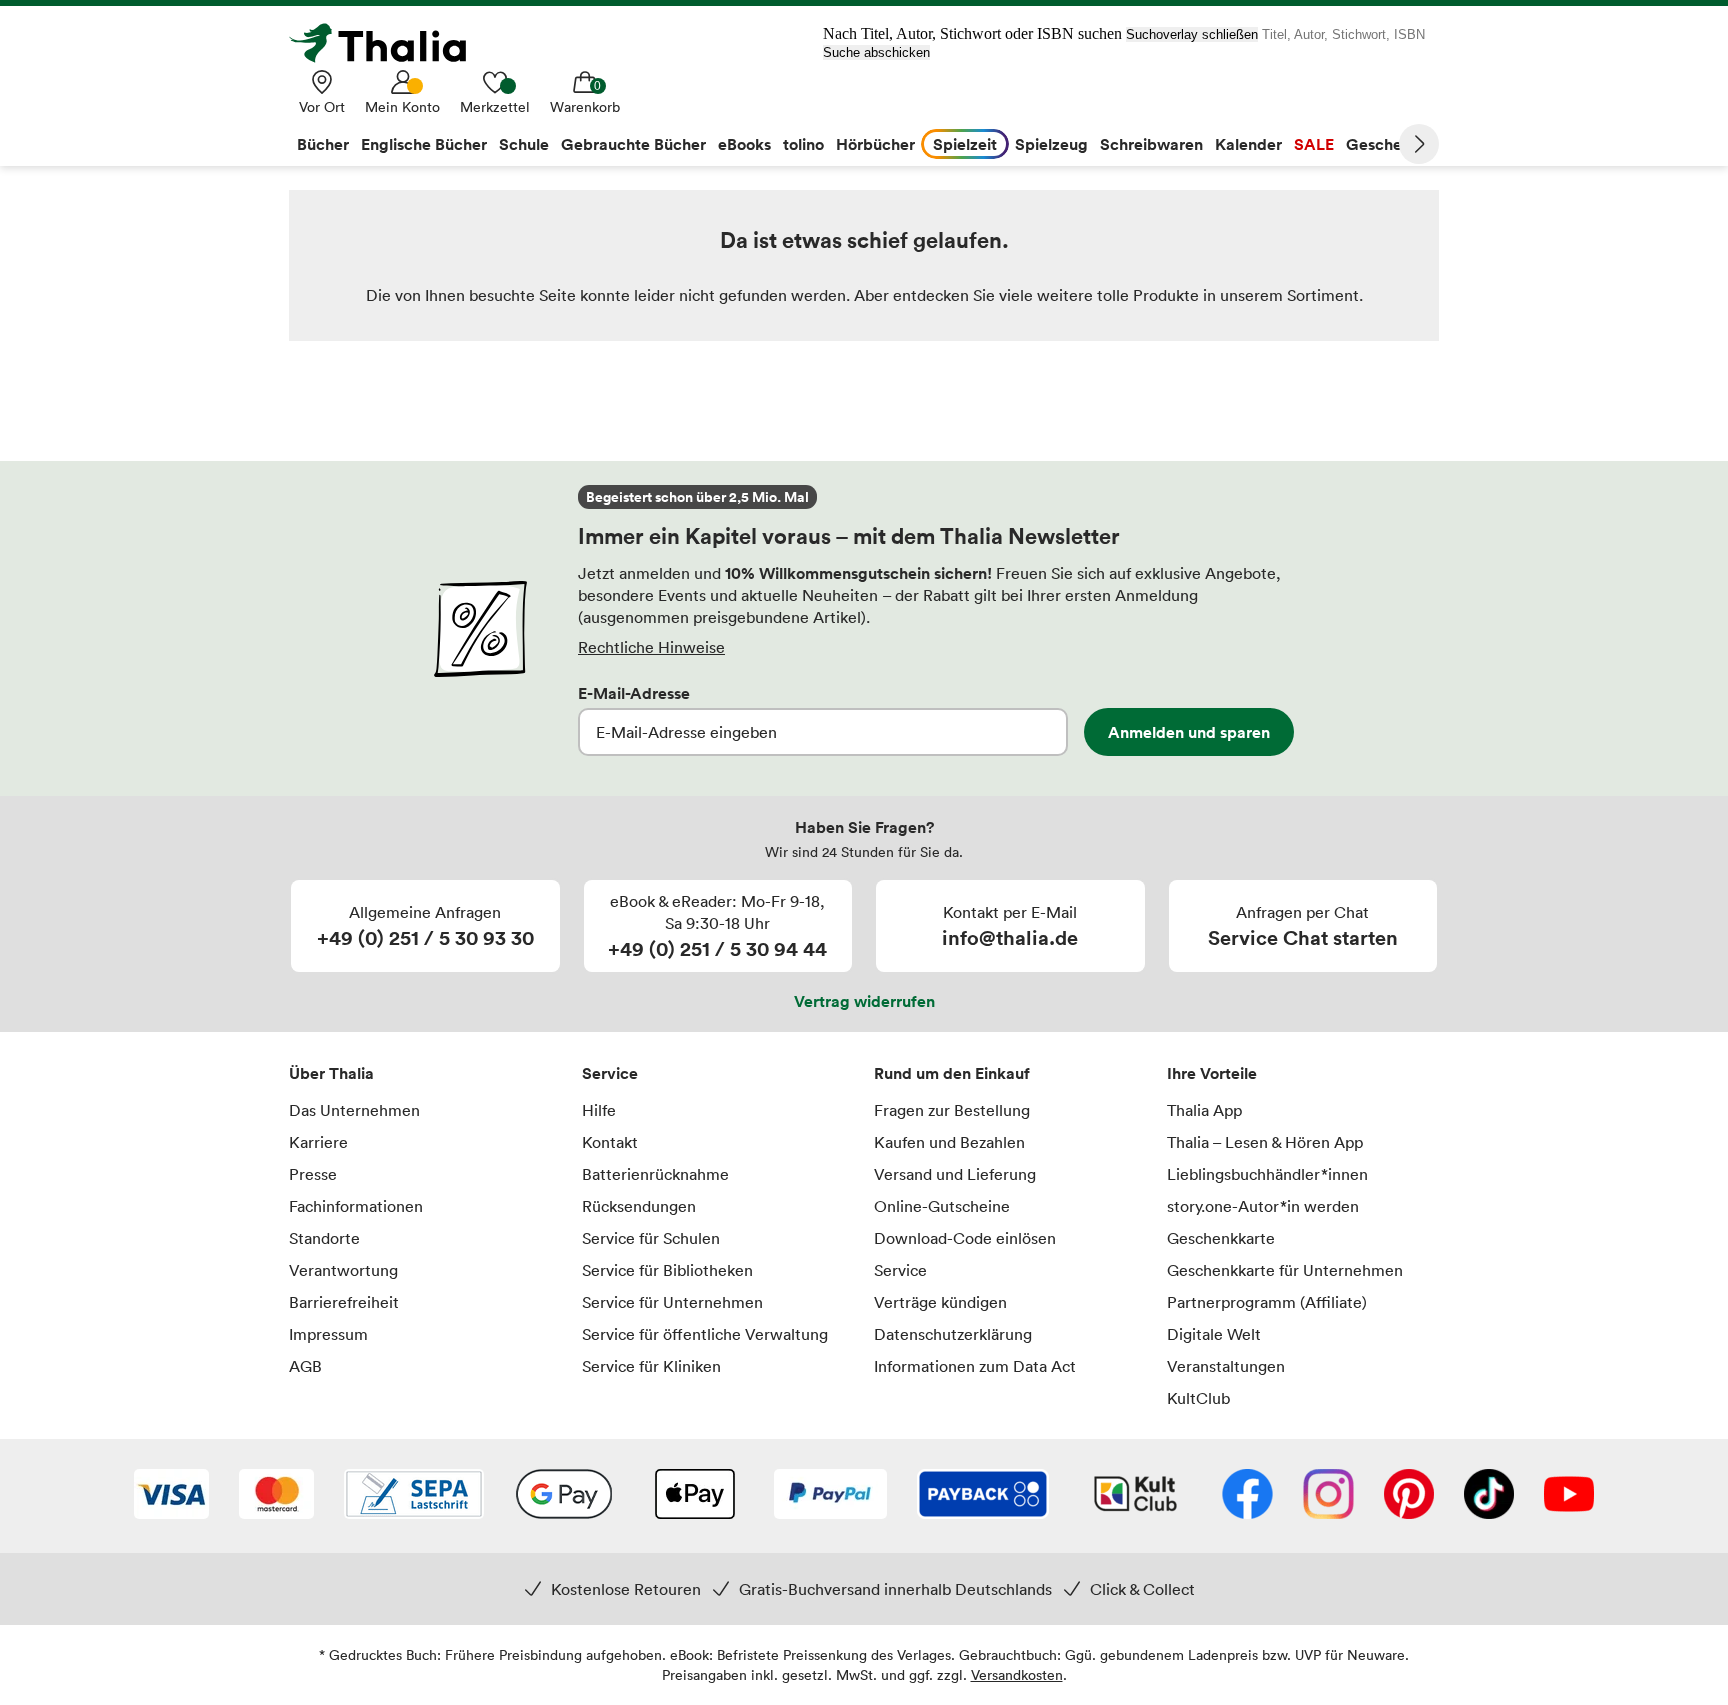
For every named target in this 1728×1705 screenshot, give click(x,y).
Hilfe (599, 1110)
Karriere (318, 1142)
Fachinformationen (356, 1206)
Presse (313, 1174)
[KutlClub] (1135, 1496)
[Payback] (983, 1496)
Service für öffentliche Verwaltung (705, 1334)
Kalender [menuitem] (1248, 144)
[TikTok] (1489, 1496)
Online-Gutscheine (942, 1206)
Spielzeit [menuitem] (965, 144)
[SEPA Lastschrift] (414, 1496)
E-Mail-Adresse (634, 693)
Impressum (328, 1334)
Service (610, 1073)
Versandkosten (1017, 1674)
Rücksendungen (639, 1206)
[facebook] (1247, 1496)
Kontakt (610, 1142)
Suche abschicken (876, 52)
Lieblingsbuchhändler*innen (1267, 1174)
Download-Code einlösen (965, 1238)
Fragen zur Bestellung (952, 1110)
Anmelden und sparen (1189, 732)
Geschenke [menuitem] (1387, 144)
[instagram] (1328, 1496)
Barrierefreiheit (344, 1302)
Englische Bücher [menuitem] (424, 144)
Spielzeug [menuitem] (1051, 144)
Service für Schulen (651, 1238)
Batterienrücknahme (655, 1174)
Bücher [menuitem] (323, 144)
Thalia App (1204, 1110)
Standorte (324, 1238)
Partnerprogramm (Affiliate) (1267, 1302)
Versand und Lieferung (955, 1174)
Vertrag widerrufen (864, 1001)
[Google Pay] (564, 1496)
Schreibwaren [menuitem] (1151, 144)
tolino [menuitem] (803, 144)
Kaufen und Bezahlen (949, 1142)
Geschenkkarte (1221, 1238)
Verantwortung (343, 1270)
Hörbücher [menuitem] (875, 144)
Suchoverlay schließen (1192, 34)
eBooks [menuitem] (744, 144)
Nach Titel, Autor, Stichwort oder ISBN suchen (972, 33)
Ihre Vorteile (1212, 1073)
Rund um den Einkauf (952, 1073)
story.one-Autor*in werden (1263, 1206)
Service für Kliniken (651, 1366)
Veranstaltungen (1226, 1366)
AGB (305, 1366)
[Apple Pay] (694, 1496)
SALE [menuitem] (1314, 144)
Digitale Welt (1214, 1334)
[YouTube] (1569, 1496)
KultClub (1198, 1398)
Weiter (1419, 144)
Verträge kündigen (940, 1302)
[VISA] (171, 1496)
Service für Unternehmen (672, 1302)
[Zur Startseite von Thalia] (389, 43)
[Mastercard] (276, 1496)
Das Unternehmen (354, 1110)
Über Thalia (331, 1073)
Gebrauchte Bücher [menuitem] (633, 144)
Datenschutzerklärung (953, 1334)
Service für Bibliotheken (667, 1270)
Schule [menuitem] (524, 144)
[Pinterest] (1409, 1496)
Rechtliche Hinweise (651, 647)
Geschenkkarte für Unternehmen (1285, 1270)
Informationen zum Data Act (975, 1366)
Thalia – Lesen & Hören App (1265, 1142)
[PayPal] (830, 1496)
